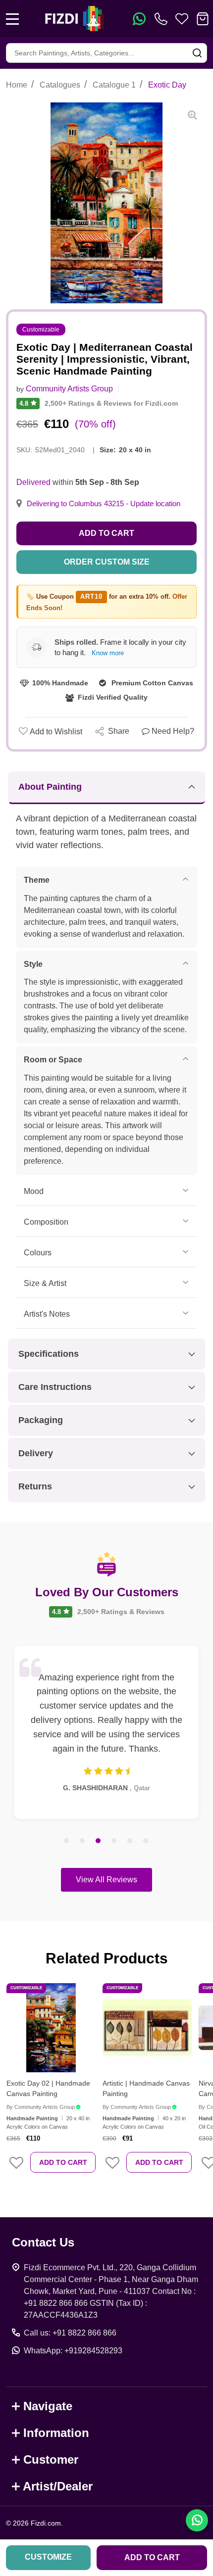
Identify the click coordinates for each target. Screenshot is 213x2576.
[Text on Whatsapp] (139, 19)
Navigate (48, 2406)
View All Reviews (106, 1880)
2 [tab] (83, 1841)
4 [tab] (114, 1841)
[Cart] (203, 19)
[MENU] (12, 19)
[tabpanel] (106, 1732)
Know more (108, 653)
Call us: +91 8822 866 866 (70, 2333)
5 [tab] (130, 1841)
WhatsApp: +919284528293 (73, 2351)
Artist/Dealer (58, 2486)
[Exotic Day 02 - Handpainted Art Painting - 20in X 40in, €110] (51, 2028)
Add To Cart (63, 2162)
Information (56, 2433)
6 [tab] (146, 1841)
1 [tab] (67, 1841)
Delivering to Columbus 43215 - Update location (104, 504)
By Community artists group (41, 2107)
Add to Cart (106, 533)
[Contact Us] (163, 19)
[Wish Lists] (182, 19)
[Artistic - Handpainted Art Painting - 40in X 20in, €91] (147, 2028)
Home (17, 85)
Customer (51, 2459)
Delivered (33, 482)
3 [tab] (99, 1841)
